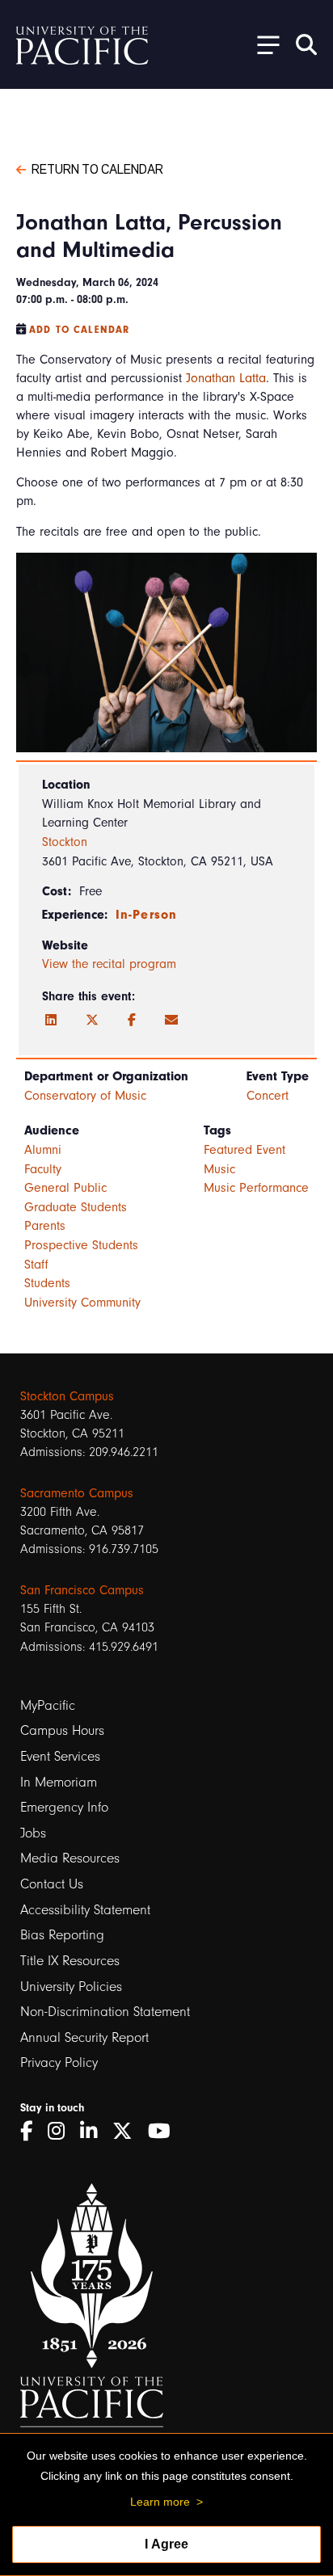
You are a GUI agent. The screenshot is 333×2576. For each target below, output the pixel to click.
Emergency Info (64, 1807)
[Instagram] (62, 2131)
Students (47, 1283)
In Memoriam (59, 1782)
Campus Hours (62, 1730)
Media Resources (70, 1858)
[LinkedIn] (51, 1021)
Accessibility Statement (85, 1910)
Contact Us (52, 1884)
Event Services (60, 1756)
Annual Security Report (84, 2037)
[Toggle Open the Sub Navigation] (263, 44)
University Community (82, 1303)
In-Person (146, 915)
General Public (65, 1188)
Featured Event (244, 1150)
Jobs (33, 1833)
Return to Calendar (97, 168)
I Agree (166, 2544)
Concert (268, 1096)
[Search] (306, 44)
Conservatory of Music (85, 1096)
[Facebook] (132, 1021)
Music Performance (256, 1188)
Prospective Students (81, 1245)
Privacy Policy (59, 2062)
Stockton (65, 842)
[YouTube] (165, 2131)
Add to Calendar (79, 330)
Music (219, 1169)
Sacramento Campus (77, 1493)
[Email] (171, 1021)
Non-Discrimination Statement (105, 2012)
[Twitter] (92, 1021)
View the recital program (109, 964)
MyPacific (48, 1705)
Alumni (43, 1150)
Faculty (43, 1169)
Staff (36, 1265)
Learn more (160, 2502)
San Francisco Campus (82, 1590)
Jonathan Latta (226, 378)
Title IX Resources (70, 1961)
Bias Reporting (62, 1935)
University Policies (71, 1987)
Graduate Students (76, 1207)
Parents (45, 1226)
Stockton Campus (67, 1396)
